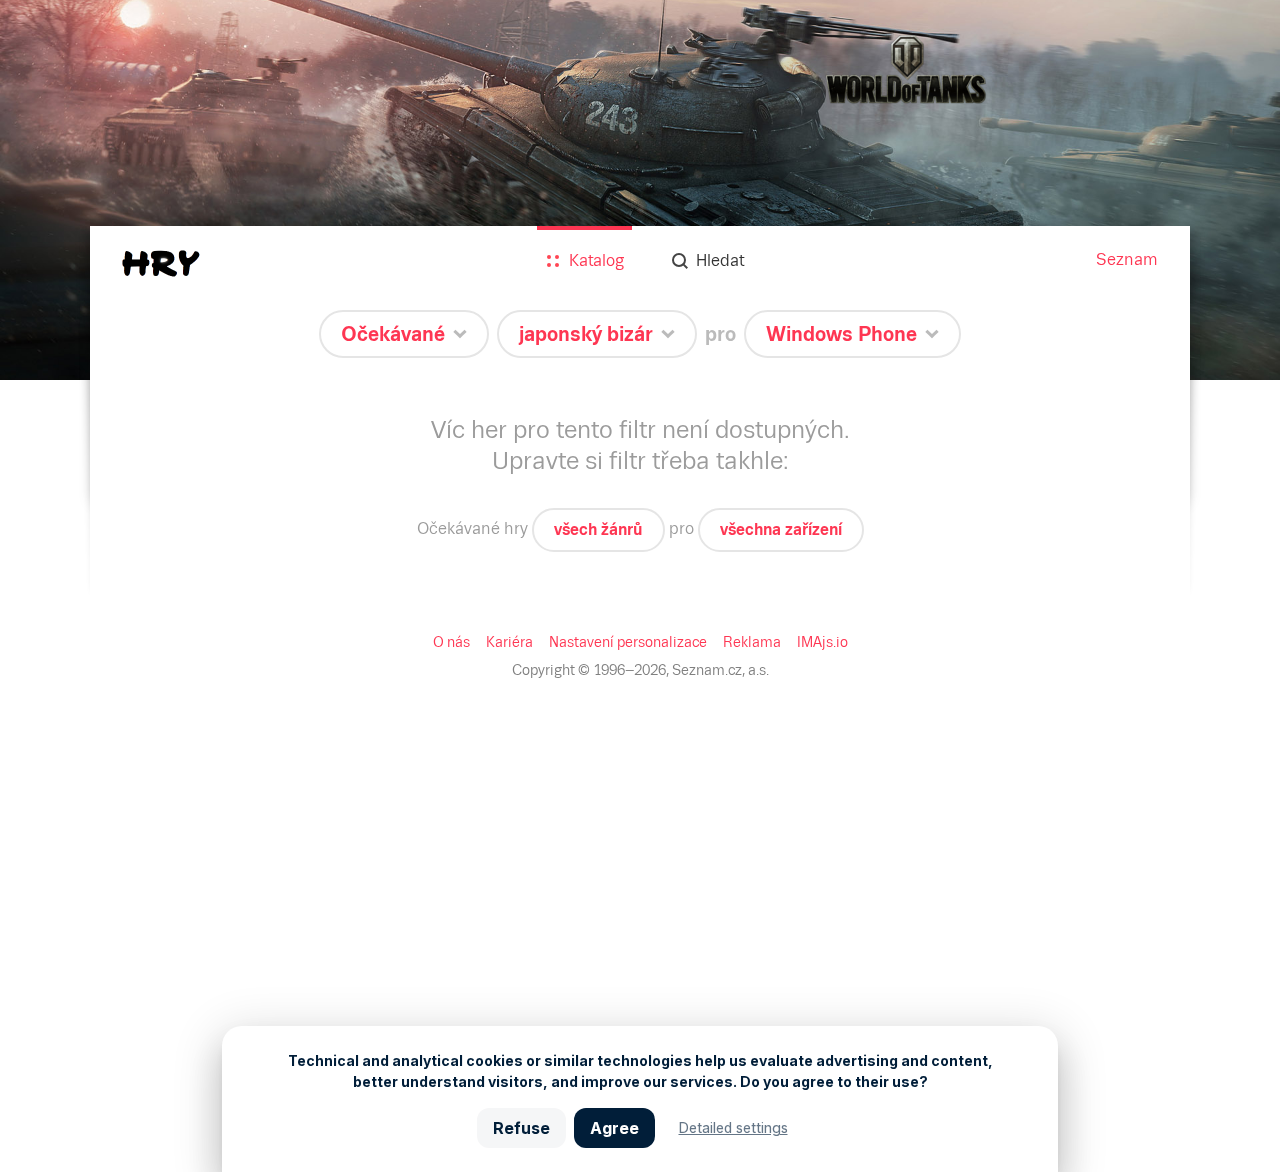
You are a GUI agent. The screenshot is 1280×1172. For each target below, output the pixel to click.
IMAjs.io (822, 642)
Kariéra (509, 642)
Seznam (1127, 259)
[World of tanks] (640, 190)
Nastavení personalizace (628, 642)
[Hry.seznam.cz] (161, 263)
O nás (451, 642)
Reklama (752, 642)
